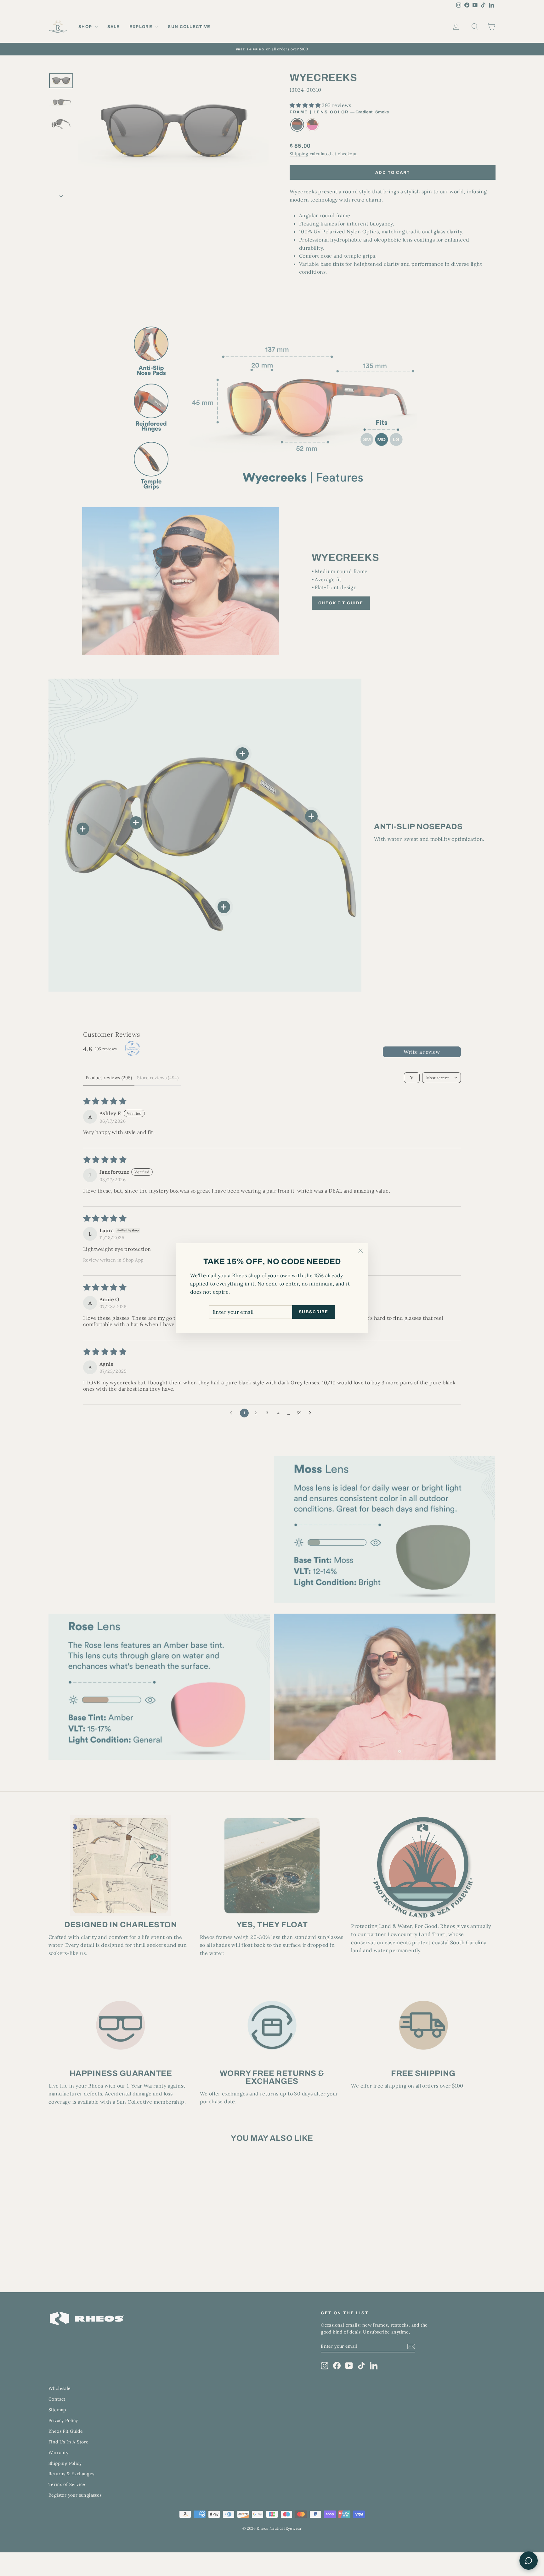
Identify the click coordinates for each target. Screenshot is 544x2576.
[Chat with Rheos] (529, 2561)
